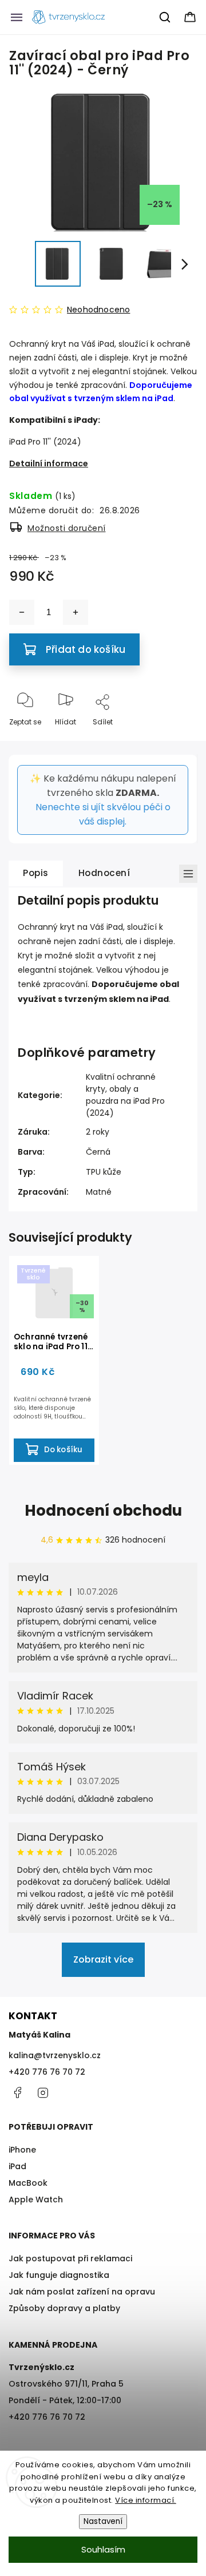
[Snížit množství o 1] (22, 612)
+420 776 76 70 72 (47, 2072)
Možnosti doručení (67, 528)
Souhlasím (103, 2549)
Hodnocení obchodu (103, 1511)
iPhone (22, 2150)
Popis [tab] (36, 873)
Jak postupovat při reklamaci (70, 2258)
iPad (17, 2166)
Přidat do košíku (86, 649)
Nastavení (103, 2521)
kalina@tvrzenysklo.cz (55, 2055)
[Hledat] (165, 17)
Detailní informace (49, 463)
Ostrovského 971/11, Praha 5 (66, 2384)
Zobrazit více (103, 1959)
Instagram (43, 2092)
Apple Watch (36, 2199)
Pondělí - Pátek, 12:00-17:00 (65, 2400)
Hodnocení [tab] (104, 873)
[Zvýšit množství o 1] (76, 612)
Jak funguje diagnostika (59, 2275)
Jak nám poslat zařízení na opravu (82, 2292)
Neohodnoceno (98, 310)
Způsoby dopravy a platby (64, 2308)
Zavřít (177, 741)
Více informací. (146, 2500)
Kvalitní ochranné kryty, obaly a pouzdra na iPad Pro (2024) (125, 1095)
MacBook (28, 2183)
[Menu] (17, 17)
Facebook (17, 2092)
